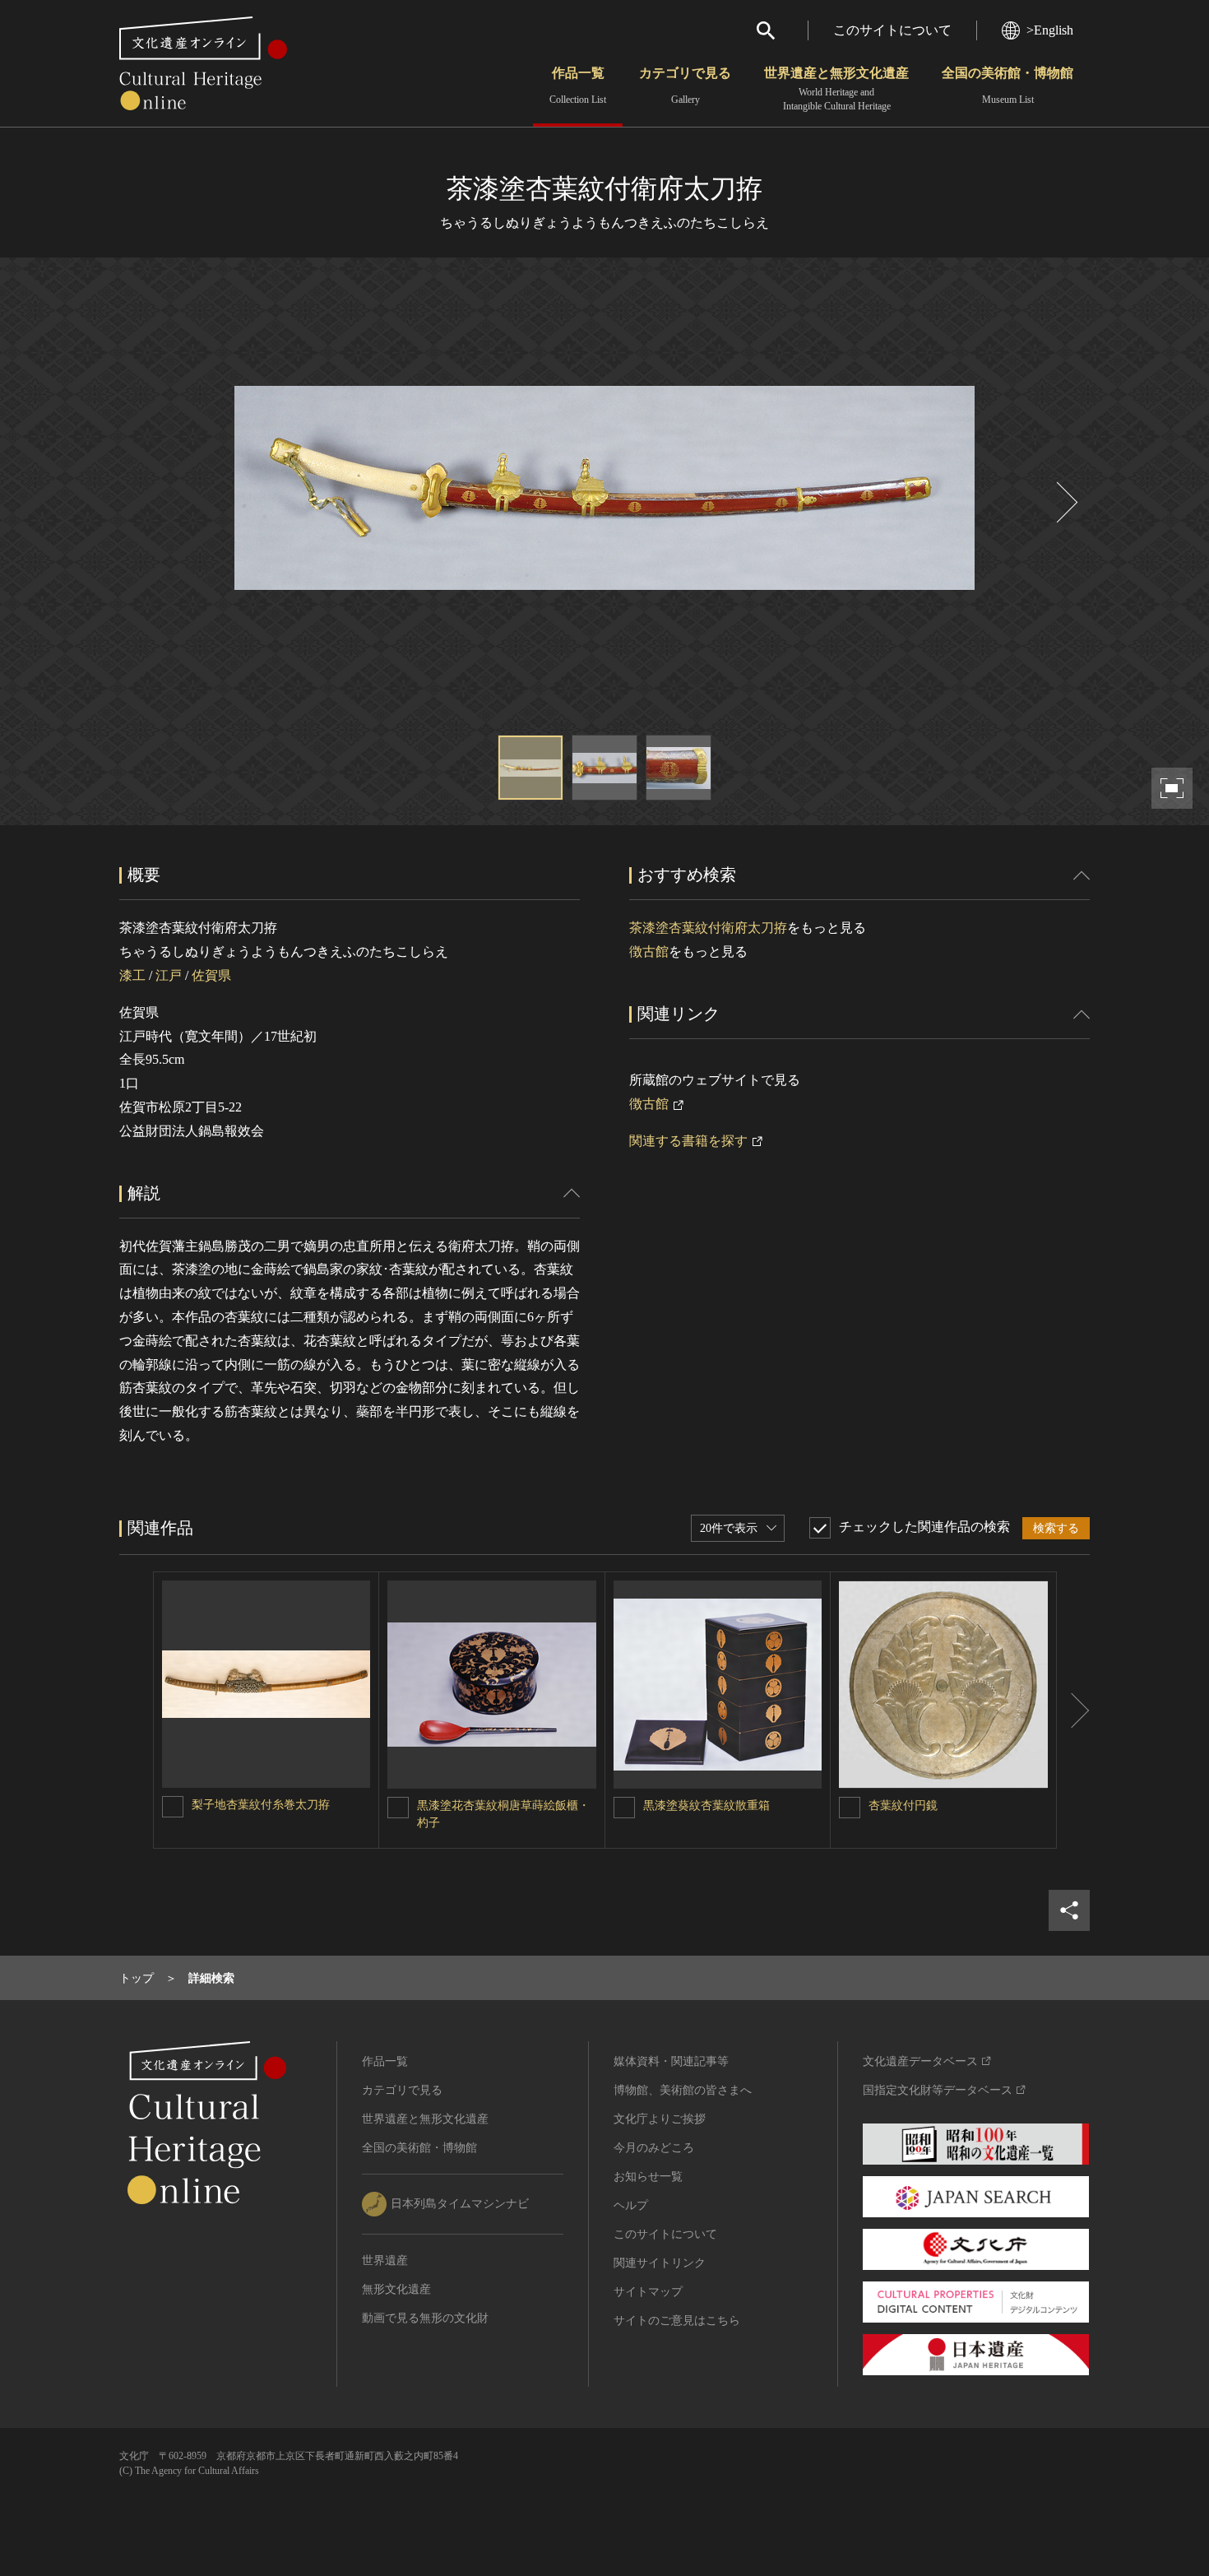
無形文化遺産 (396, 2289)
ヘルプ (631, 2205)
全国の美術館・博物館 (1007, 86)
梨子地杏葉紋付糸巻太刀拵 (261, 1805)
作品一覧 (578, 86)
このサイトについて (892, 30)
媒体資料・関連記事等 (671, 2061)
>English (1050, 30)
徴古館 (649, 951)
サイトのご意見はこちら (677, 2321)
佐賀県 (211, 975)
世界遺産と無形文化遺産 (836, 89)
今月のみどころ (654, 2148)
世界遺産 (385, 2260)
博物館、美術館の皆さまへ (683, 2090)
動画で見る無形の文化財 (425, 2318)
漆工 (132, 975)
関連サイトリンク (660, 2263)
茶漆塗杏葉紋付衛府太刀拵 (708, 928)
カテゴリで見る (685, 86)
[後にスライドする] (1065, 502)
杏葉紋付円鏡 (903, 1806)
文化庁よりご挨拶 (660, 2119)
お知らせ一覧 (648, 2177)
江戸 (169, 975)
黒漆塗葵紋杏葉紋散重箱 (706, 1806)
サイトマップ (648, 2292)
